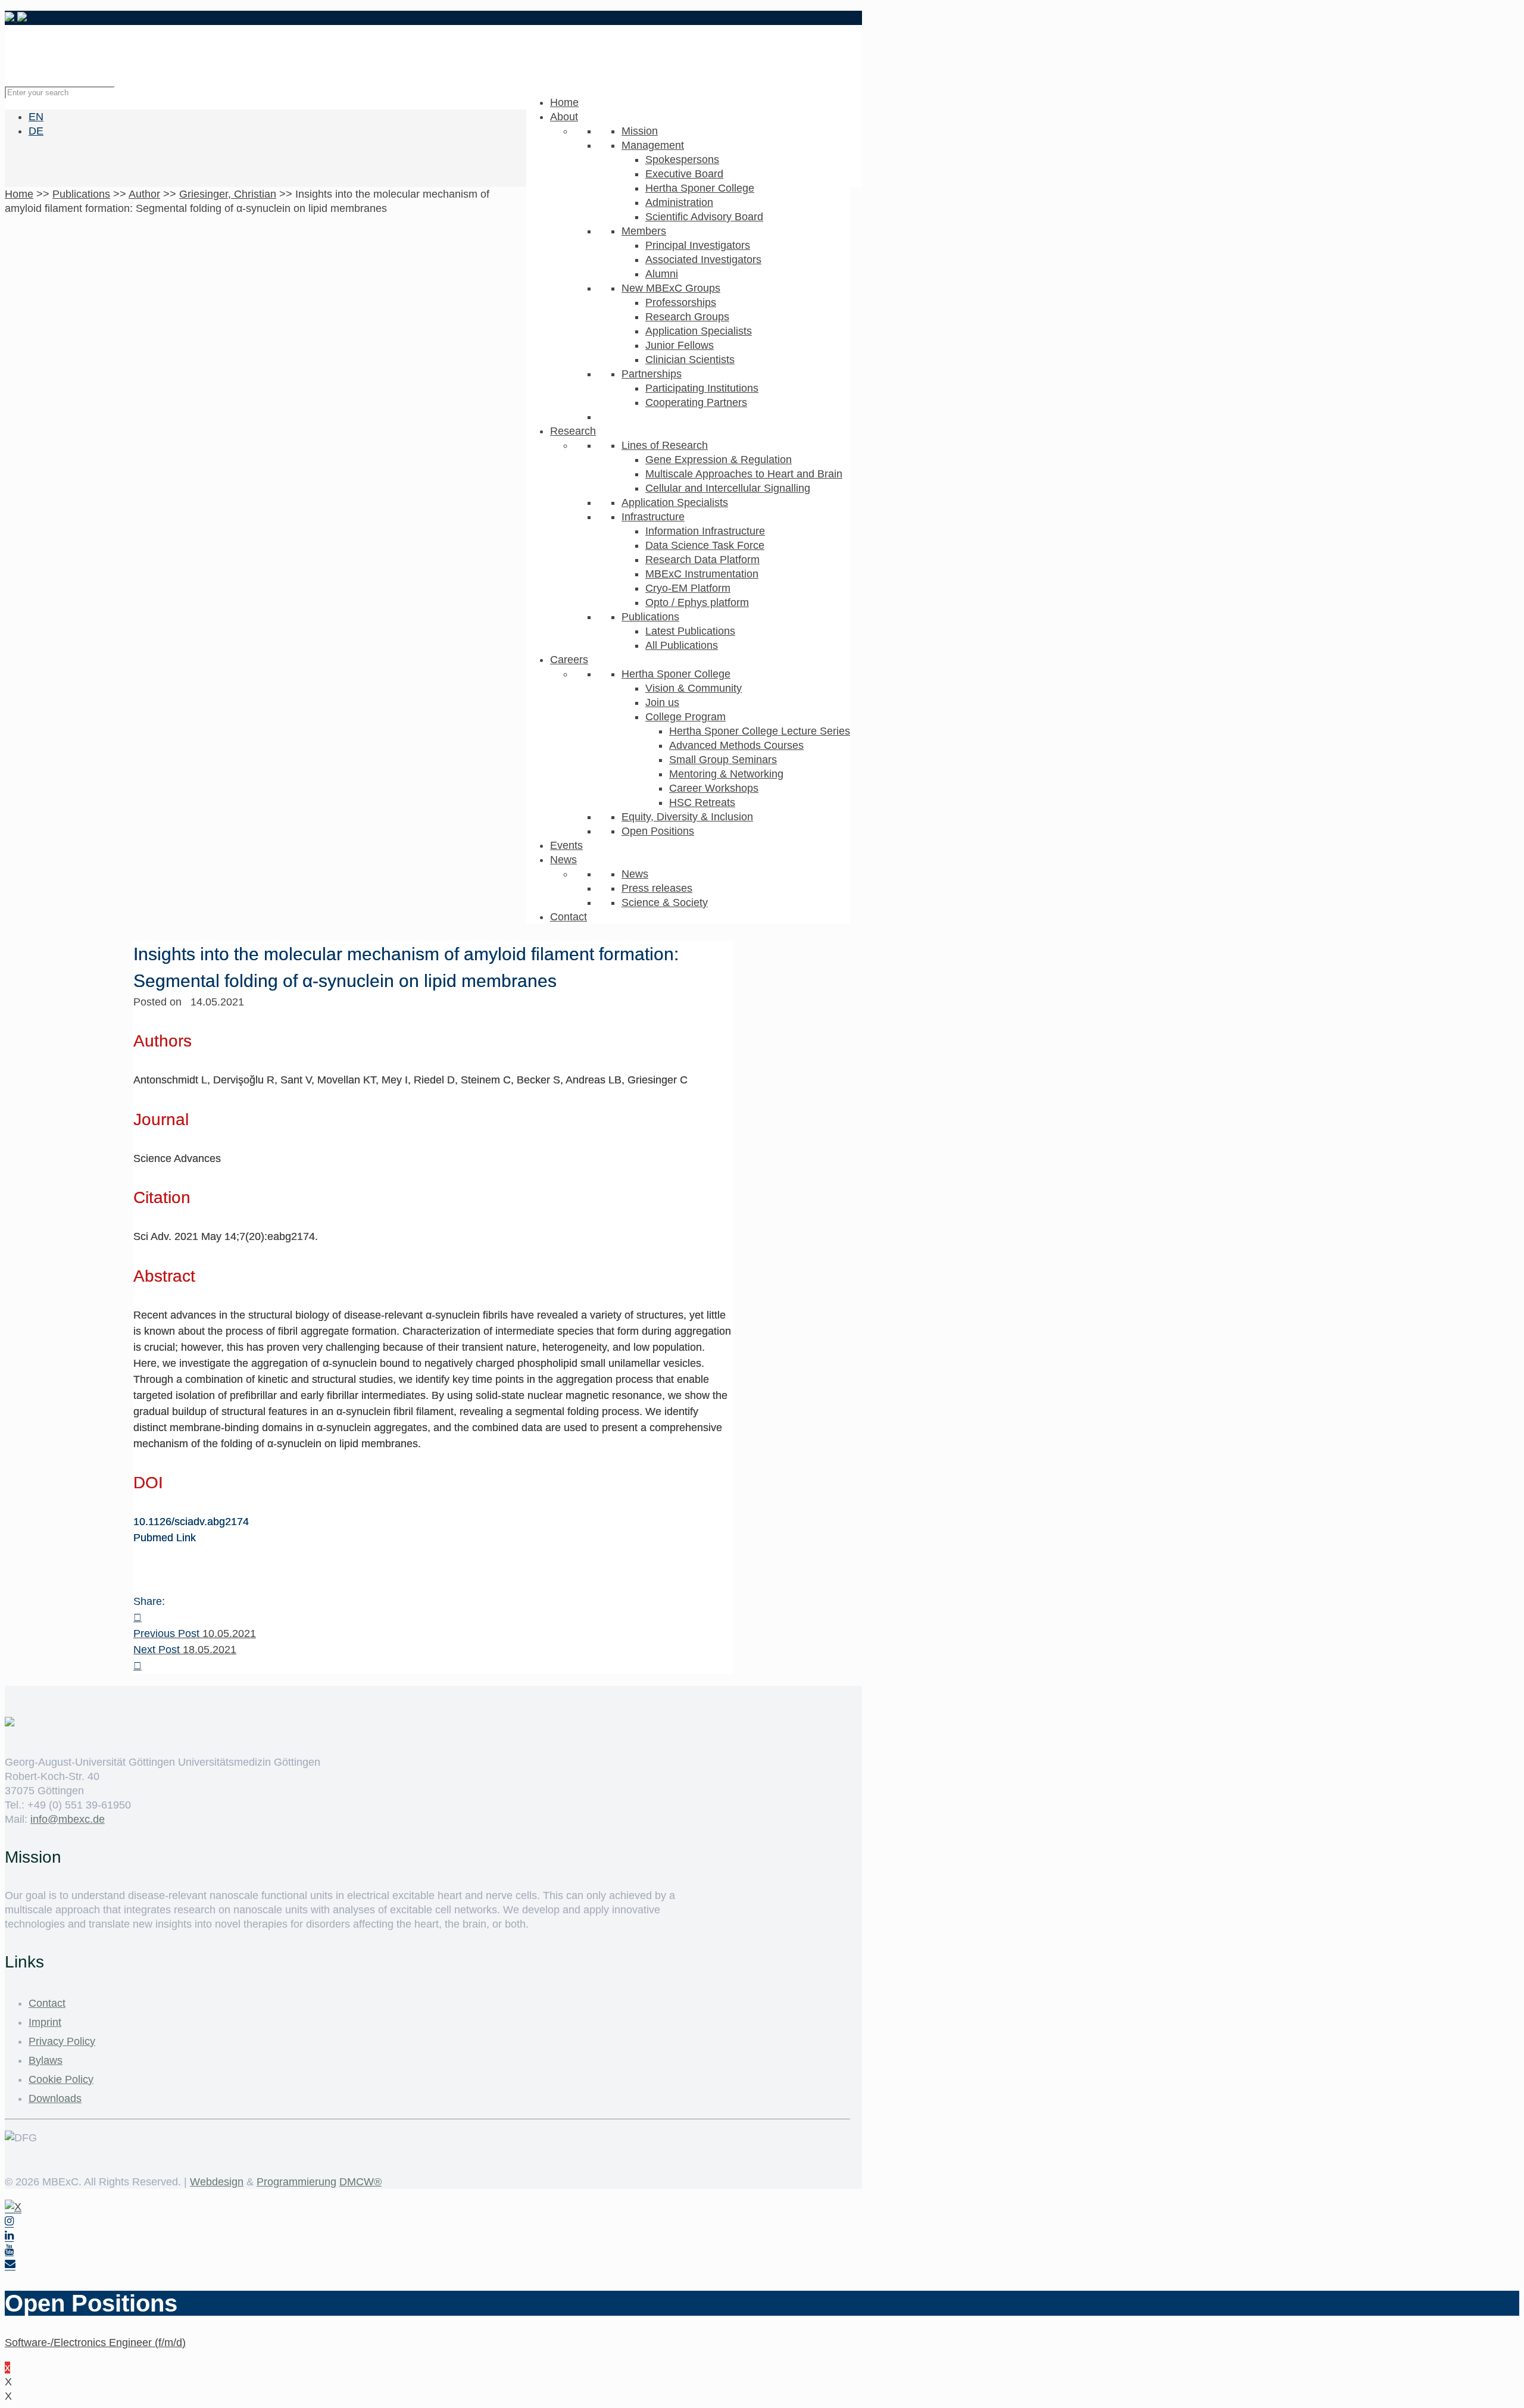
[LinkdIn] (9, 2236)
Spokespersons (682, 160)
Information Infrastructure (705, 531)
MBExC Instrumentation (702, 574)
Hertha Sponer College (700, 188)
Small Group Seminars (723, 760)
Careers (569, 660)
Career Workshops (714, 788)
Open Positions (658, 831)
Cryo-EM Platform (688, 588)
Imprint (45, 2022)
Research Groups (687, 317)
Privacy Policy (62, 2041)
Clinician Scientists (690, 360)
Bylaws (46, 2060)
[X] (13, 2207)
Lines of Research (665, 445)
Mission (640, 131)
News (563, 860)
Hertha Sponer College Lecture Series (760, 731)
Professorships (681, 302)
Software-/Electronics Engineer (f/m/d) (95, 2343)
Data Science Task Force (705, 545)
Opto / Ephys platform (697, 602)
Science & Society (665, 902)
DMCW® (360, 2182)
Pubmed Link (165, 1538)
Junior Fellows (680, 345)
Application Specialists (699, 331)
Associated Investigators (703, 260)
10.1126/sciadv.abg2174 (191, 1522)
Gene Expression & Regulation (719, 460)
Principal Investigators (698, 245)
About (564, 117)
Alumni (662, 274)
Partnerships (652, 374)
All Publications (682, 645)
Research (573, 431)
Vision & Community (694, 688)
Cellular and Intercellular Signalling (728, 488)
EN (36, 117)
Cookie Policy (61, 2079)
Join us (662, 702)
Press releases (657, 888)
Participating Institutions (702, 388)
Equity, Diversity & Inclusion (687, 817)
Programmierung (296, 2182)
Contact (569, 917)
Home (564, 102)
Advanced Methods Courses (736, 745)
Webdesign (217, 2182)
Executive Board (684, 174)
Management (653, 145)
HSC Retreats (702, 802)
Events (566, 845)
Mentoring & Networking (726, 774)
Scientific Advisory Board (704, 217)
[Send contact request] (10, 2264)
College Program (686, 717)
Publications (650, 617)
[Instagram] (9, 2221)
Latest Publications (690, 631)
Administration (679, 202)
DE (36, 131)
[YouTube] (9, 2250)
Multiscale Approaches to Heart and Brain (744, 474)
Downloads (55, 2098)
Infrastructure (653, 517)
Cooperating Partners (696, 402)
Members (644, 231)
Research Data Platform (702, 560)
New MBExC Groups (671, 288)
